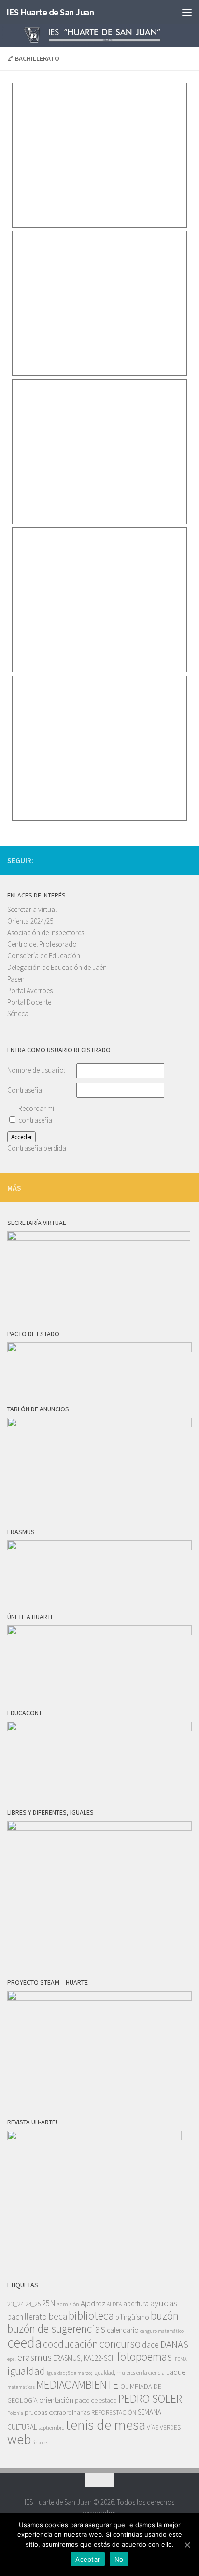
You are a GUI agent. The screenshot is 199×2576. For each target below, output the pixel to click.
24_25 (33, 2304)
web (19, 2439)
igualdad (26, 2371)
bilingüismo (132, 2317)
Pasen (16, 979)
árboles (41, 2442)
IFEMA (180, 2359)
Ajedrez (93, 2303)
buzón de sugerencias (56, 2328)
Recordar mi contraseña (36, 1114)
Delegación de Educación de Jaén (57, 967)
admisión (68, 2304)
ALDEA (114, 2304)
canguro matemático (162, 2331)
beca (58, 2316)
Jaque (176, 2372)
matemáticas (21, 2387)
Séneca (18, 1014)
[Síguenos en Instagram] (155, 860)
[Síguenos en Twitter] (171, 860)
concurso (120, 2343)
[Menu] (187, 12)
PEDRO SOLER (150, 2398)
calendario (123, 2330)
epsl (12, 2359)
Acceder (21, 1137)
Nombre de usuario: (36, 1070)
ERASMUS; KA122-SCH (85, 2358)
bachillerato (27, 2317)
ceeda (24, 2342)
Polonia (15, 2413)
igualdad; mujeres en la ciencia (129, 2372)
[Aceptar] (187, 2545)
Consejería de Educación (44, 956)
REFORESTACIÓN (114, 2412)
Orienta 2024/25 (30, 921)
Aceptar (88, 2559)
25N (49, 2303)
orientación (56, 2400)
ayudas (164, 2303)
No (119, 2559)
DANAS (174, 2344)
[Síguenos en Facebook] (186, 860)
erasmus (35, 2357)
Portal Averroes (30, 990)
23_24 (16, 2304)
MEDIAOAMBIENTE (78, 2384)
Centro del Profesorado (42, 944)
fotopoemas (145, 2356)
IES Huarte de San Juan (50, 12)
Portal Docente (29, 1002)
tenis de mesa (106, 2425)
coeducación (71, 2344)
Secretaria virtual (32, 909)
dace (150, 2345)
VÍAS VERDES (164, 2427)
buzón (165, 2315)
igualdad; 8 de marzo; (69, 2373)
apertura (136, 2303)
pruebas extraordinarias (57, 2412)
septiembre (51, 2427)
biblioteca (91, 2315)
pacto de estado (96, 2400)
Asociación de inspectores (46, 932)
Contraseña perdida (37, 1148)
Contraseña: (25, 1090)
